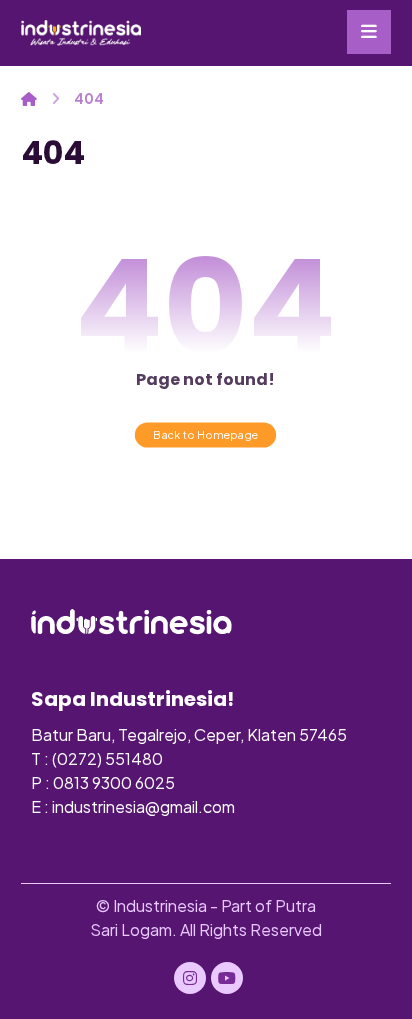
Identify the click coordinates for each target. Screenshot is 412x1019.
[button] (369, 32)
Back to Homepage (205, 435)
